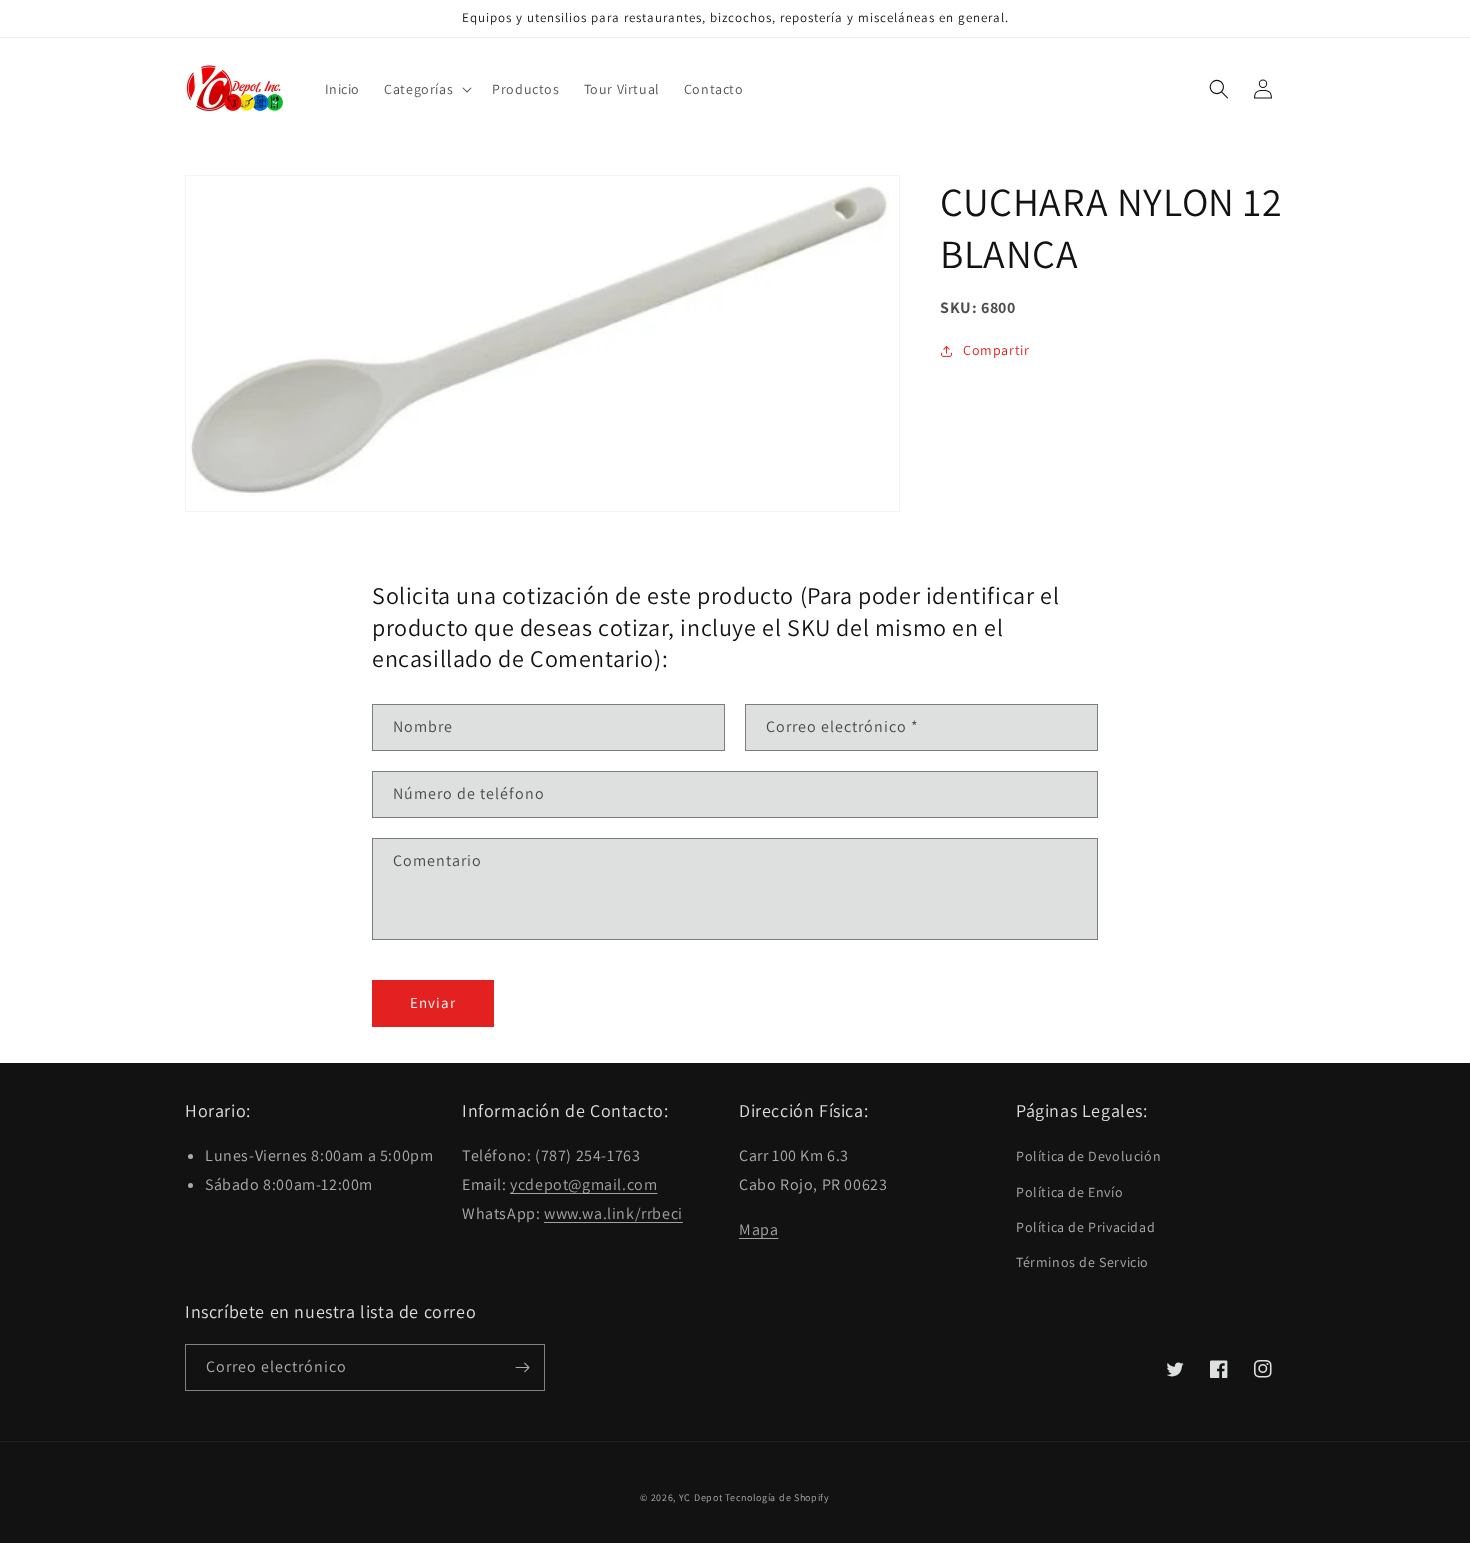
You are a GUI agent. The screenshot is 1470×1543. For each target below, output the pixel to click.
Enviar (433, 1002)
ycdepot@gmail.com (583, 1184)
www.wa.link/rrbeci (613, 1213)
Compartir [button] (996, 350)
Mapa (758, 1229)
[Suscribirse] (522, 1367)
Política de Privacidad (1085, 1227)
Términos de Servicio (1082, 1262)
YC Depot (701, 1497)
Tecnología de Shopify (777, 1497)
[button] (426, 89)
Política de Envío (1069, 1192)
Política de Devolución (1088, 1156)
